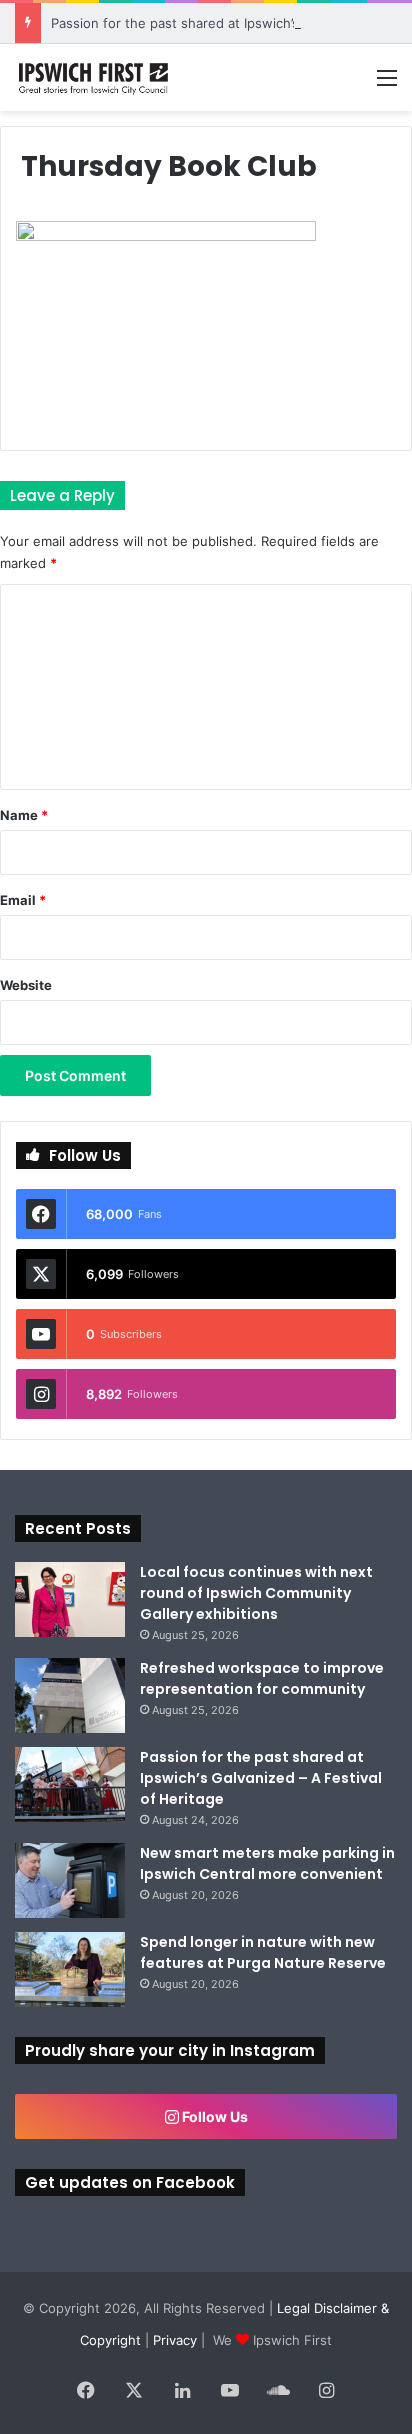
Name (24, 815)
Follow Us (213, 2116)
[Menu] (387, 84)
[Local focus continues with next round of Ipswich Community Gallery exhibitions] (70, 1599)
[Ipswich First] (95, 77)
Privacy (175, 2340)
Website (26, 985)
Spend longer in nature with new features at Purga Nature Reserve (263, 1952)
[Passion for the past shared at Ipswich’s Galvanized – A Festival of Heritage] (70, 1784)
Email (23, 900)
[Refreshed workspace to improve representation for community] (70, 1695)
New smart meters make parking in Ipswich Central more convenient (267, 1863)
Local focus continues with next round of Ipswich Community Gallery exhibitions (256, 1593)
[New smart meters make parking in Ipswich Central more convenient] (70, 1880)
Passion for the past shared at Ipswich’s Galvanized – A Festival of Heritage (261, 1778)
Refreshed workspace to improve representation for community (262, 1678)
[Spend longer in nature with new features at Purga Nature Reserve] (70, 1969)
